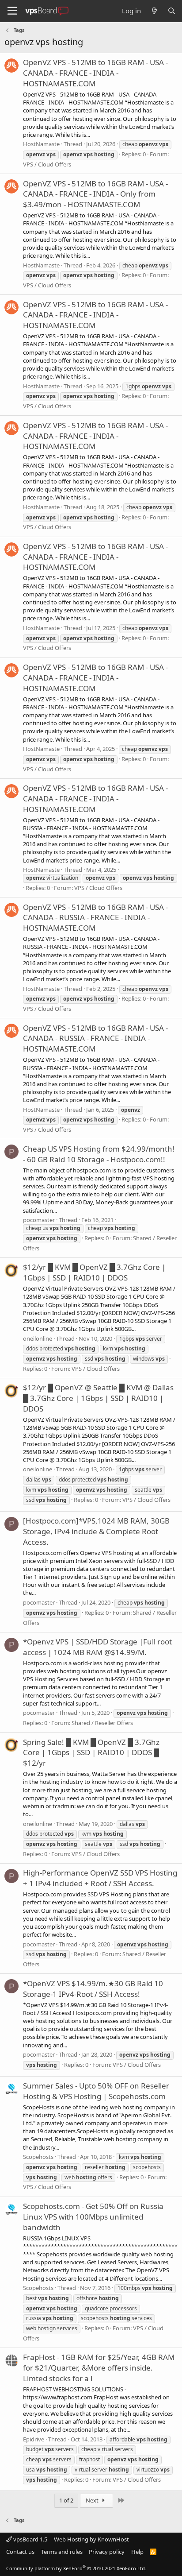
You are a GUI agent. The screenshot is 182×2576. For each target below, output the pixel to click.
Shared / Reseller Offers (102, 1723)
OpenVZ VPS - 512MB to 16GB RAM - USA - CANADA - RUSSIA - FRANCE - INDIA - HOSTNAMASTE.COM (95, 918)
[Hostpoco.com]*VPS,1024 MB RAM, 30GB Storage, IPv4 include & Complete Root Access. (96, 1531)
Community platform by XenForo (76, 2568)
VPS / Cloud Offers (47, 164)
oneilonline (38, 1338)
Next (93, 2500)
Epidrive (34, 2439)
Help (137, 2552)
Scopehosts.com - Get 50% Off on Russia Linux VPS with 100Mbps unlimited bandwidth (93, 2217)
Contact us (20, 2552)
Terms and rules (62, 2552)
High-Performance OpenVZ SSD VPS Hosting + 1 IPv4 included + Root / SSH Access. (100, 1878)
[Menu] (12, 11)
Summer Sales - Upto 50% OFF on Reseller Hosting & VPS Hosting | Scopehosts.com (96, 2091)
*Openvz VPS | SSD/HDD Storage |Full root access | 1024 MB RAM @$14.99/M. (97, 1647)
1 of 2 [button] (66, 2500)
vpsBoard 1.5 (30, 2539)
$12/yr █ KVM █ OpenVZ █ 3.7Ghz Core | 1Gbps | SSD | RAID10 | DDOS (94, 1272)
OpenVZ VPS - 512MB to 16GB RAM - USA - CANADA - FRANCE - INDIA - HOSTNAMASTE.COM (95, 73)
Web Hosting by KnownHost (91, 2539)
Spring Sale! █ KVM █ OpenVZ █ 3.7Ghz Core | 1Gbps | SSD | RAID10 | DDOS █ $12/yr (91, 1753)
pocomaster (39, 1220)
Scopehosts (38, 2157)
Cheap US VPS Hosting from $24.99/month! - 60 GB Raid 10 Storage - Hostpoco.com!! (99, 1154)
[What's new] (154, 11)
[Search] (172, 11)
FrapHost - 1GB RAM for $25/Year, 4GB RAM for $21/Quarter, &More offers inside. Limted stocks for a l (99, 2368)
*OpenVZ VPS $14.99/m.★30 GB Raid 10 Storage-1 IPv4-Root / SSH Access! (93, 1989)
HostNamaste (41, 144)
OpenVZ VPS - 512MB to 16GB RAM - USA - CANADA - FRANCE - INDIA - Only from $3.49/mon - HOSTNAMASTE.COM (95, 194)
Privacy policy (107, 2552)
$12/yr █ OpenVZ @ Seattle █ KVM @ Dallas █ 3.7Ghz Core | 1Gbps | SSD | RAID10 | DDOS (98, 1398)
